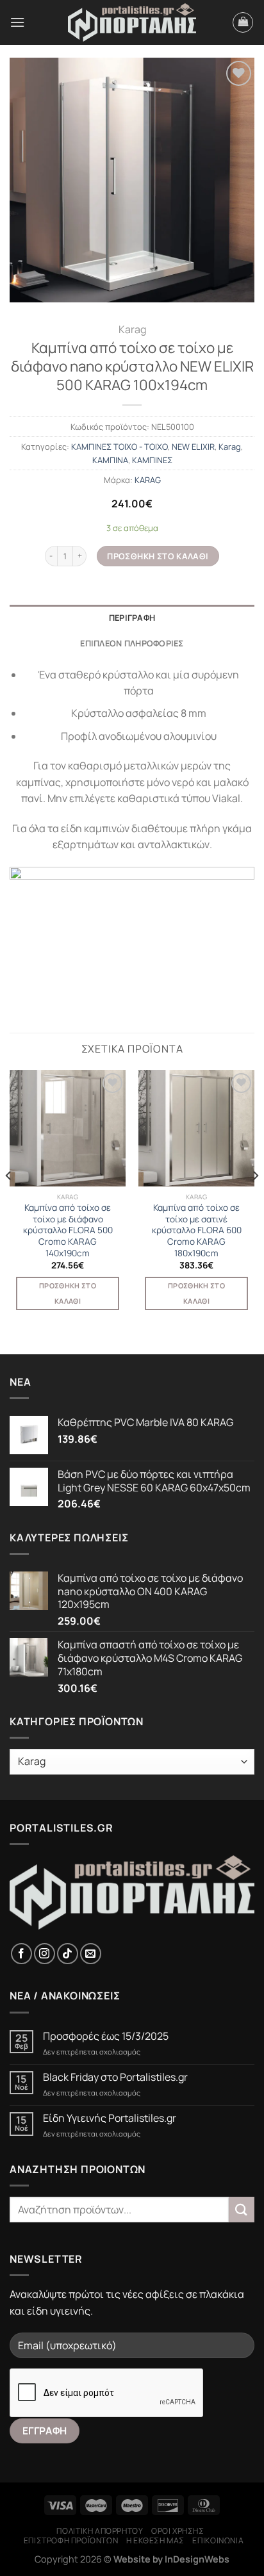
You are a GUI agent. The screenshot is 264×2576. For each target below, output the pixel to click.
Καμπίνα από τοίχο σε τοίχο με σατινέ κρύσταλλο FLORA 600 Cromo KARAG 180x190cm (197, 1231)
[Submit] (242, 2209)
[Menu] (17, 22)
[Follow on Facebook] (21, 1954)
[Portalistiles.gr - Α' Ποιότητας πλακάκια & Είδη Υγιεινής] (132, 23)
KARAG (148, 480)
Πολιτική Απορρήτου (100, 2531)
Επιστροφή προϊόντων (71, 2540)
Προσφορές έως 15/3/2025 (106, 2036)
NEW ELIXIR (193, 447)
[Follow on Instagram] (45, 1954)
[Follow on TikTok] (68, 1954)
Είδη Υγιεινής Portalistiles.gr (110, 2118)
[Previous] (9, 1201)
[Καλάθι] (243, 22)
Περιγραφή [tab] (132, 618)
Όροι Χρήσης (178, 2531)
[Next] (255, 1201)
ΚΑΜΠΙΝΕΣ (152, 460)
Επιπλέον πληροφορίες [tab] (132, 643)
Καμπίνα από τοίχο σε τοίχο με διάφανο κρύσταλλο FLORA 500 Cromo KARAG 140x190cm (68, 1231)
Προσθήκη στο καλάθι (158, 556)
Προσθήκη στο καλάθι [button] (68, 1293)
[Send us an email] (91, 1954)
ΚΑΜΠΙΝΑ (110, 460)
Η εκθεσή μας (155, 2540)
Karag (132, 329)
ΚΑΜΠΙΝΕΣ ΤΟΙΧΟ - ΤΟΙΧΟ (120, 447)
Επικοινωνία (218, 2540)
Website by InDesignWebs (171, 2559)
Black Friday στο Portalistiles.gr (115, 2077)
